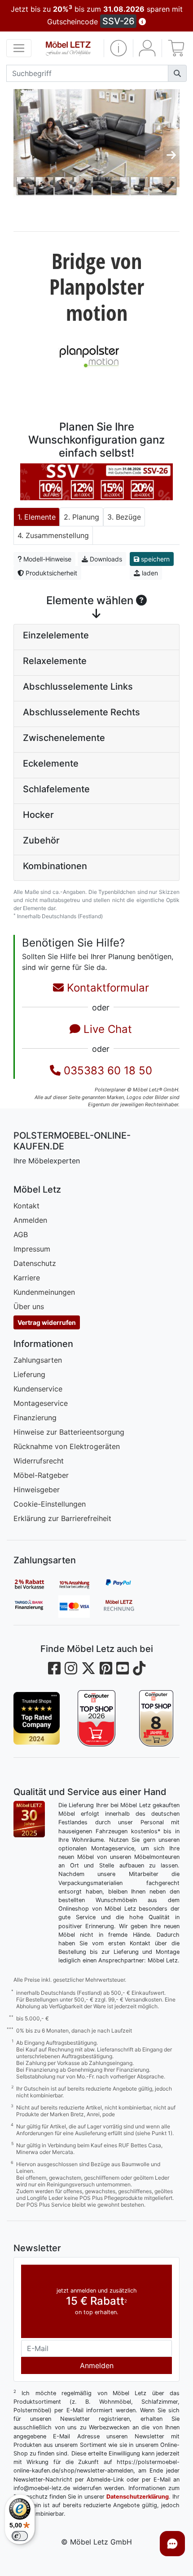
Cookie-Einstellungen (50, 1504)
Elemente (40, 517)
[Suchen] (177, 73)
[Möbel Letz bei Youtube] (123, 1668)
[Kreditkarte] (81, 1607)
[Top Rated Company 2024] (37, 1718)
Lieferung (29, 1374)
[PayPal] (126, 1584)
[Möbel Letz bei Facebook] (54, 1668)
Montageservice (41, 1403)
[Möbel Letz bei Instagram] (71, 1668)
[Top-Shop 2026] (96, 1718)
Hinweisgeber (37, 1490)
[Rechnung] (126, 1607)
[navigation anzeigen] (19, 48)
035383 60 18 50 (106, 1070)
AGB (21, 1234)
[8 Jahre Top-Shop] (156, 1718)
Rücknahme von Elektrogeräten (67, 1446)
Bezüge (128, 517)
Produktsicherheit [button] (50, 573)
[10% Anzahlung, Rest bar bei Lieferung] (81, 1584)
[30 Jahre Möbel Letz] (29, 1818)
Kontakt (26, 1206)
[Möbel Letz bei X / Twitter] (88, 1668)
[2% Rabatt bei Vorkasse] (36, 1584)
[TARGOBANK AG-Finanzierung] (36, 1607)
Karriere (27, 1278)
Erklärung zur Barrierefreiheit (62, 1518)
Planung (86, 517)
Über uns (29, 1306)
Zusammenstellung (57, 535)
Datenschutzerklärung (138, 2497)
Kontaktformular (106, 988)
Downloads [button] (105, 559)
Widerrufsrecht (39, 1461)
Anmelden (30, 1220)
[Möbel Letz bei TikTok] (139, 1668)
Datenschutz (35, 1263)
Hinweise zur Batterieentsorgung (69, 1432)
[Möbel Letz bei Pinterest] (106, 1668)
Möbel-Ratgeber (41, 1475)
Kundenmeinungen (44, 1292)
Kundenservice (38, 1389)
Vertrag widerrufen (47, 1322)
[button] (118, 48)
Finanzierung (35, 1418)
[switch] (20, 2536)
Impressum (32, 1249)
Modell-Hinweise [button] (46, 559)
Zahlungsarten (38, 1360)
